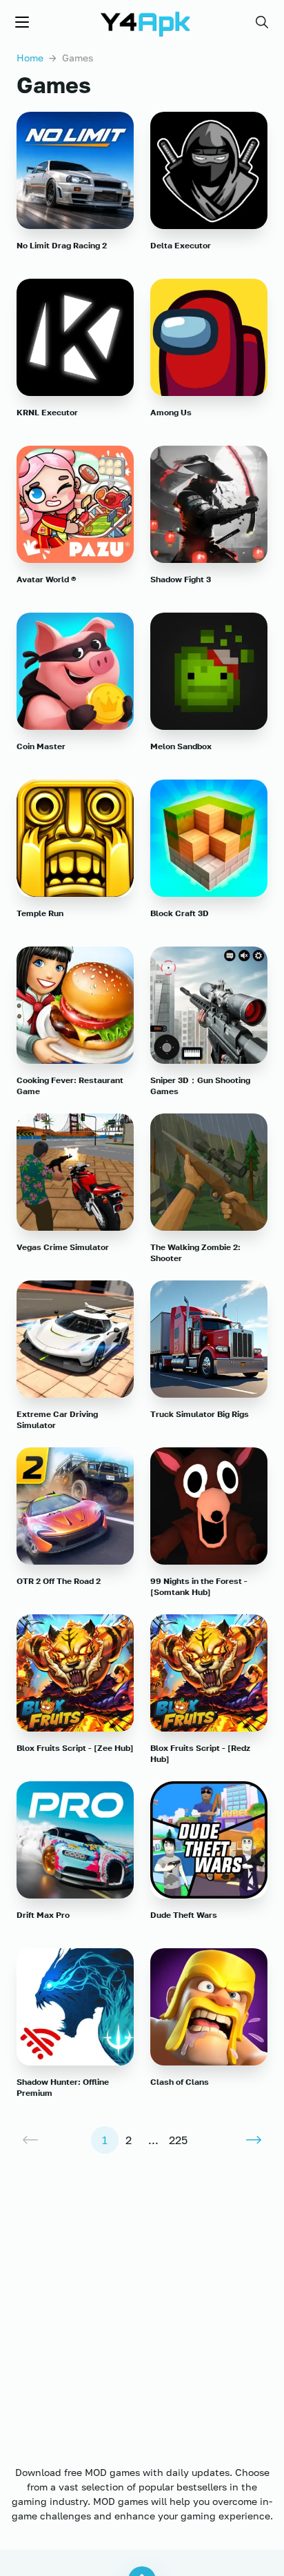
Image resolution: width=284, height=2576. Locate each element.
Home (30, 58)
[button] (262, 22)
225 (178, 2140)
